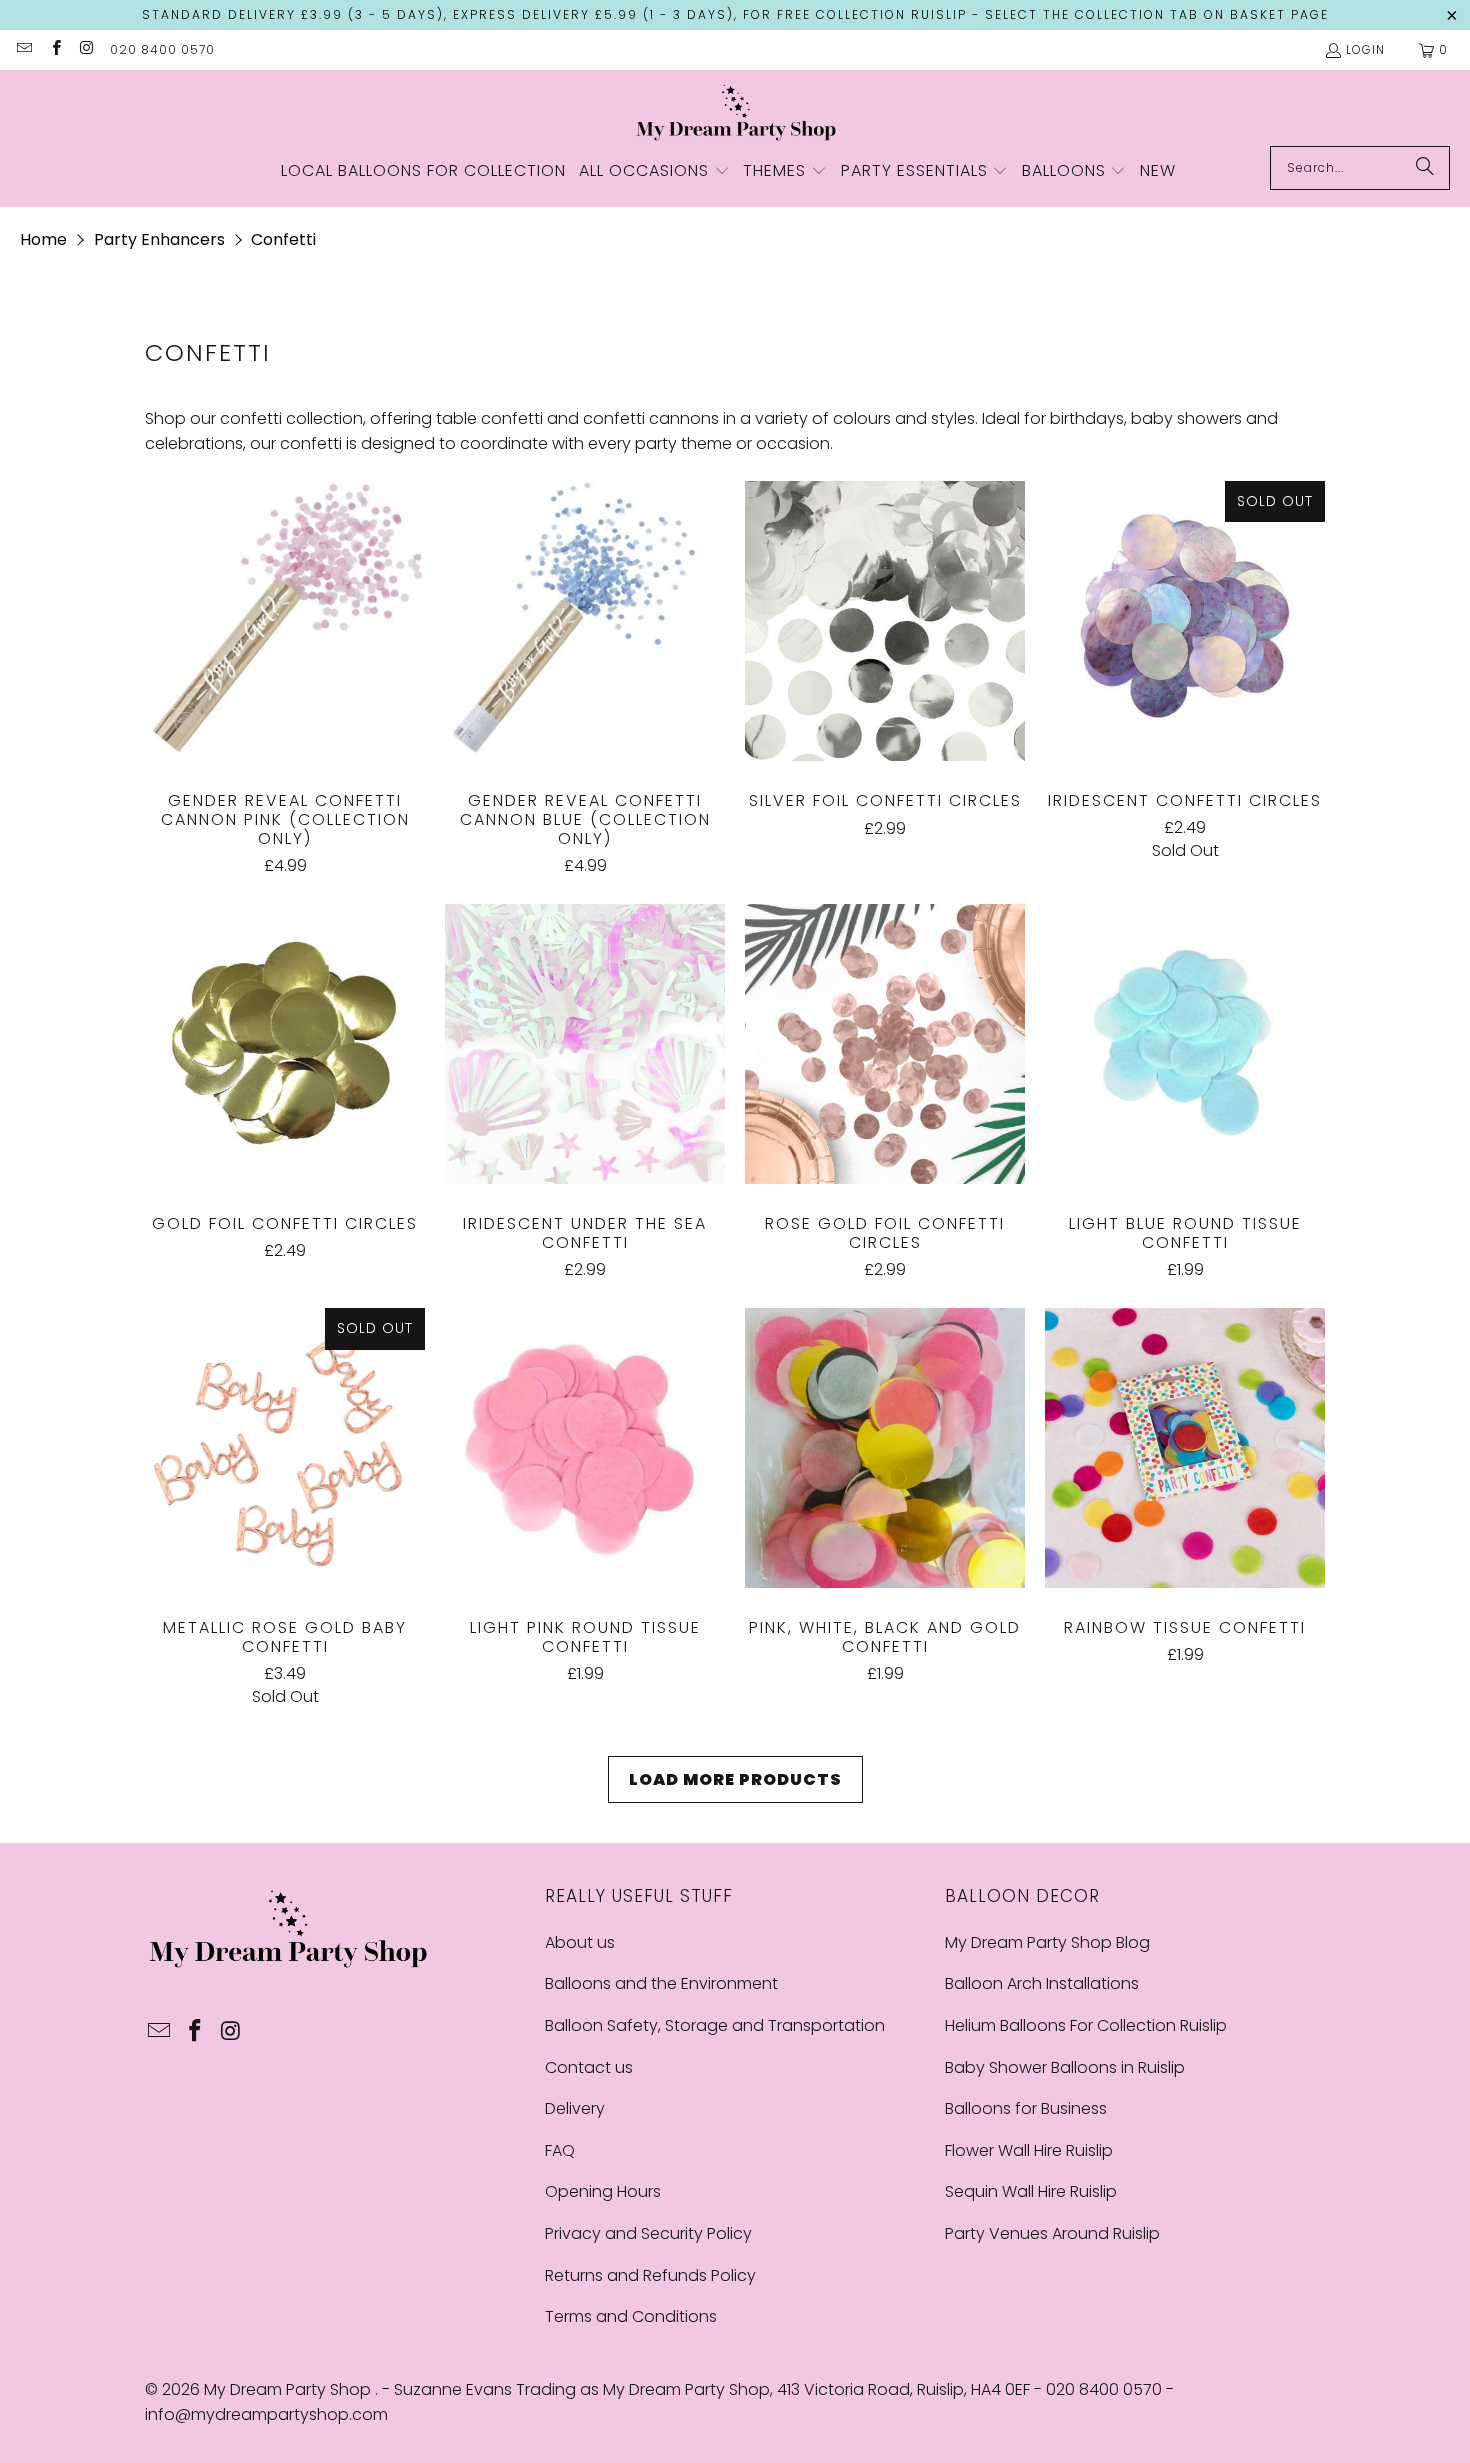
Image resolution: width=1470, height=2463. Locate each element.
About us (580, 1942)
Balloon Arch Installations (1042, 1983)
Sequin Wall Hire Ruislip (1031, 2191)
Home (43, 239)
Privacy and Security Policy (648, 2233)
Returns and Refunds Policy (650, 2275)
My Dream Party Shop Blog (1047, 1942)
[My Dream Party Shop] (735, 113)
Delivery (575, 2108)
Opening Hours (603, 2191)
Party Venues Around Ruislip (1052, 2233)
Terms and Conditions (631, 2316)
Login (1365, 49)
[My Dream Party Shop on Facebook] (54, 49)
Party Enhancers (159, 239)
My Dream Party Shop (289, 2389)
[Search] (1425, 168)
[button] (654, 172)
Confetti (283, 239)
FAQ (560, 2150)
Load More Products (735, 1779)
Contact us (589, 2067)
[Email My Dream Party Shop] (23, 49)
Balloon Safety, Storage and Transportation (715, 2025)
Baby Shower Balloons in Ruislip (1065, 2067)
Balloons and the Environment (661, 1983)
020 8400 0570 (162, 49)
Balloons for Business (1026, 2108)
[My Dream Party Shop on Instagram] (86, 49)
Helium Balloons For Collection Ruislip (1086, 2025)
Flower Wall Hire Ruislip (1029, 2150)
